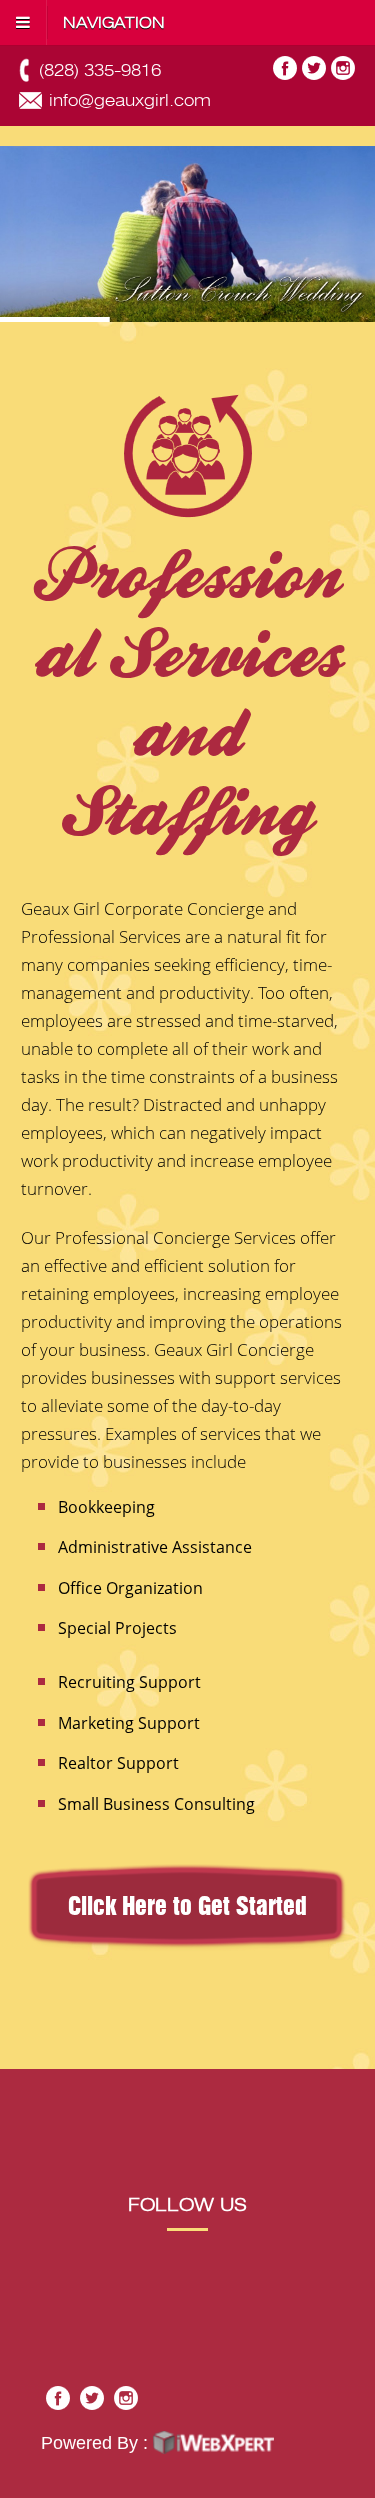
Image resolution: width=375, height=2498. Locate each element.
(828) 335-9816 (100, 70)
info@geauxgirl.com (130, 100)
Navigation (114, 23)
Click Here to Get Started (187, 1908)
